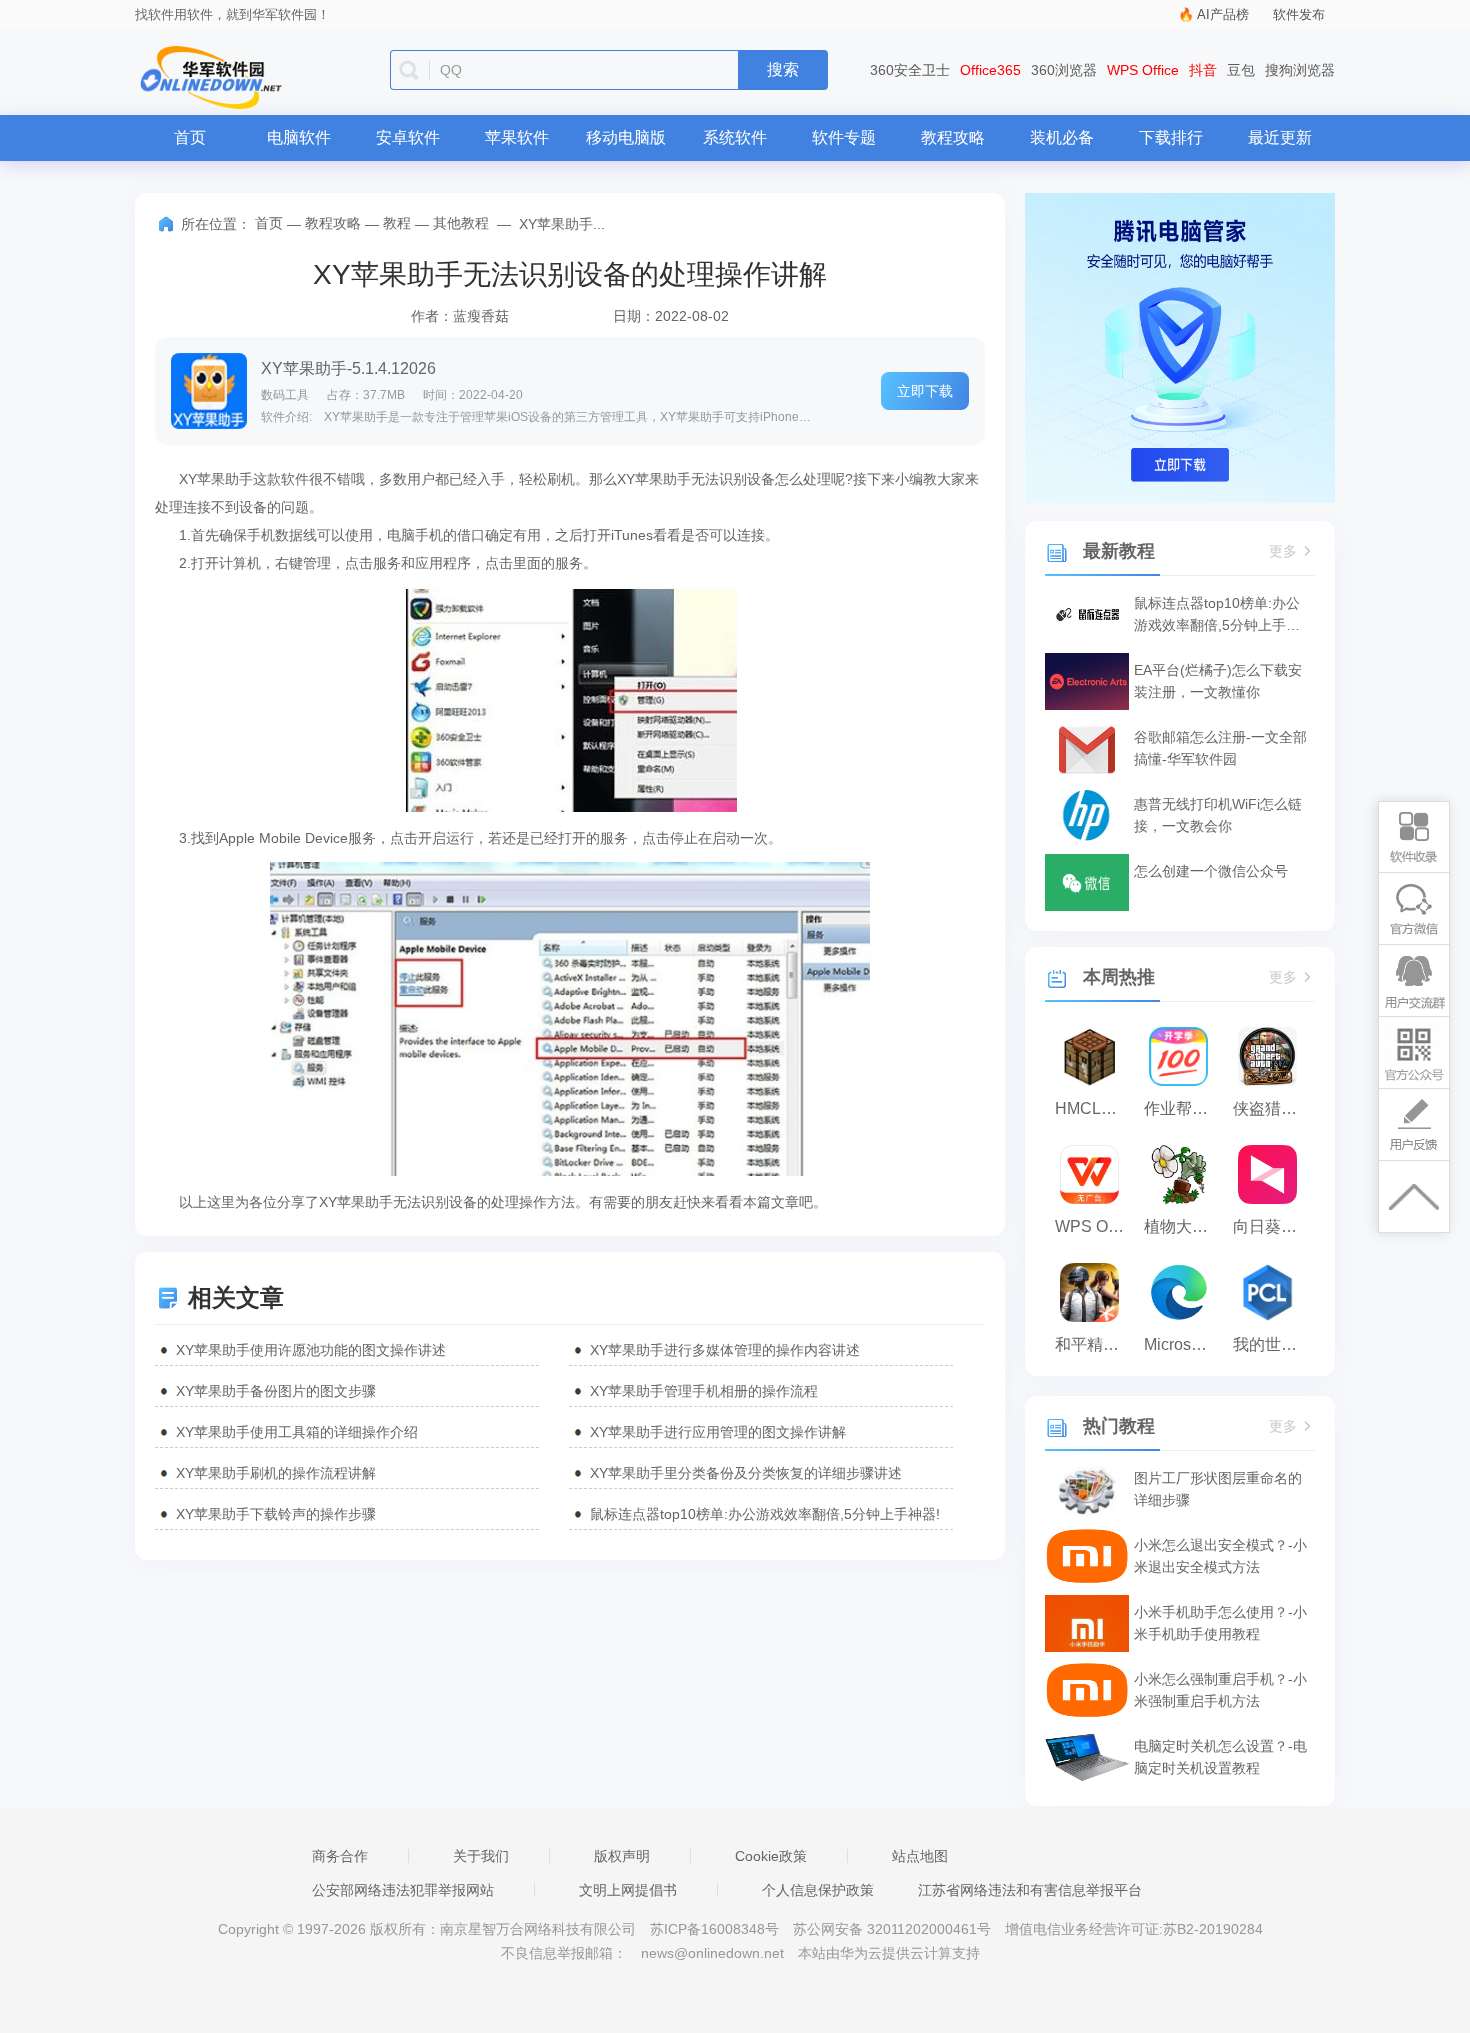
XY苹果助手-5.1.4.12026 (348, 368)
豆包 (1241, 70)
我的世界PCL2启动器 (1272, 1344)
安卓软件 (408, 137)
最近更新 (1280, 137)
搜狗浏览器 (1300, 70)
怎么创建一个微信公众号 (1211, 871)
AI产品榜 (1223, 14)
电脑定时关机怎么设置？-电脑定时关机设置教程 (1220, 1757)
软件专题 (844, 137)
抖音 (1203, 70)
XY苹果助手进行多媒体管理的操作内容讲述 (725, 1350)
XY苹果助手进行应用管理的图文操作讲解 (718, 1432)
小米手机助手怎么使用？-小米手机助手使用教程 (1220, 1623)
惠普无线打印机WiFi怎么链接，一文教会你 (1218, 815)
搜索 (783, 69)
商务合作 (340, 1856)
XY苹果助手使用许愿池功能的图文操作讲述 (311, 1350)
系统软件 (735, 137)
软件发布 (1299, 14)
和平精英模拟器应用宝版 (1094, 1344)
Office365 (990, 70)
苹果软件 (517, 137)
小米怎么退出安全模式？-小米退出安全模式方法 (1220, 1556)
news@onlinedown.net (712, 1953)
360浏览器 (1064, 70)
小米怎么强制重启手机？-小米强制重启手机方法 (1220, 1690)
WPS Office (1143, 70)
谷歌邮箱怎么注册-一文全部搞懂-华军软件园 (1220, 748)
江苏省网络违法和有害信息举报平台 (1030, 1890)
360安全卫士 (910, 70)
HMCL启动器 (1094, 1108)
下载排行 (1171, 137)
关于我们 (481, 1856)
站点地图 (920, 1856)
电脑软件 (299, 137)
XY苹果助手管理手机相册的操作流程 (704, 1391)
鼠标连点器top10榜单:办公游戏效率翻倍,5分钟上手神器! (765, 1514)
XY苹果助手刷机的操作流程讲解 (276, 1473)
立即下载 (925, 391)
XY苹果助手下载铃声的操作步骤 (276, 1514)
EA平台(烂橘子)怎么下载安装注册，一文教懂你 (1218, 681)
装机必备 (1062, 137)
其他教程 (461, 223)
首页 (190, 137)
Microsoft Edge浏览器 (1183, 1344)
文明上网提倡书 (628, 1890)
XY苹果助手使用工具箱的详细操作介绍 (297, 1432)
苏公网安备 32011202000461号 (894, 1929)
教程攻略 (953, 137)
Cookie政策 (771, 1856)
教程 (397, 223)
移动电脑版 (626, 137)
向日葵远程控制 (1272, 1226)
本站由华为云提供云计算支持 (889, 1953)
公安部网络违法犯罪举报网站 (403, 1890)
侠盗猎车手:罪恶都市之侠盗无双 (1272, 1108)
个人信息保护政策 (818, 1890)
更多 (1283, 551)
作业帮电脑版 (1183, 1108)
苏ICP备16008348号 (714, 1929)
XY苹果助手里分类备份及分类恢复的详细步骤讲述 (746, 1473)
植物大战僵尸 (1183, 1226)
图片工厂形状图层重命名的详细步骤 (1218, 1489)
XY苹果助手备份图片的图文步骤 (276, 1391)
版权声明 (622, 1856)
